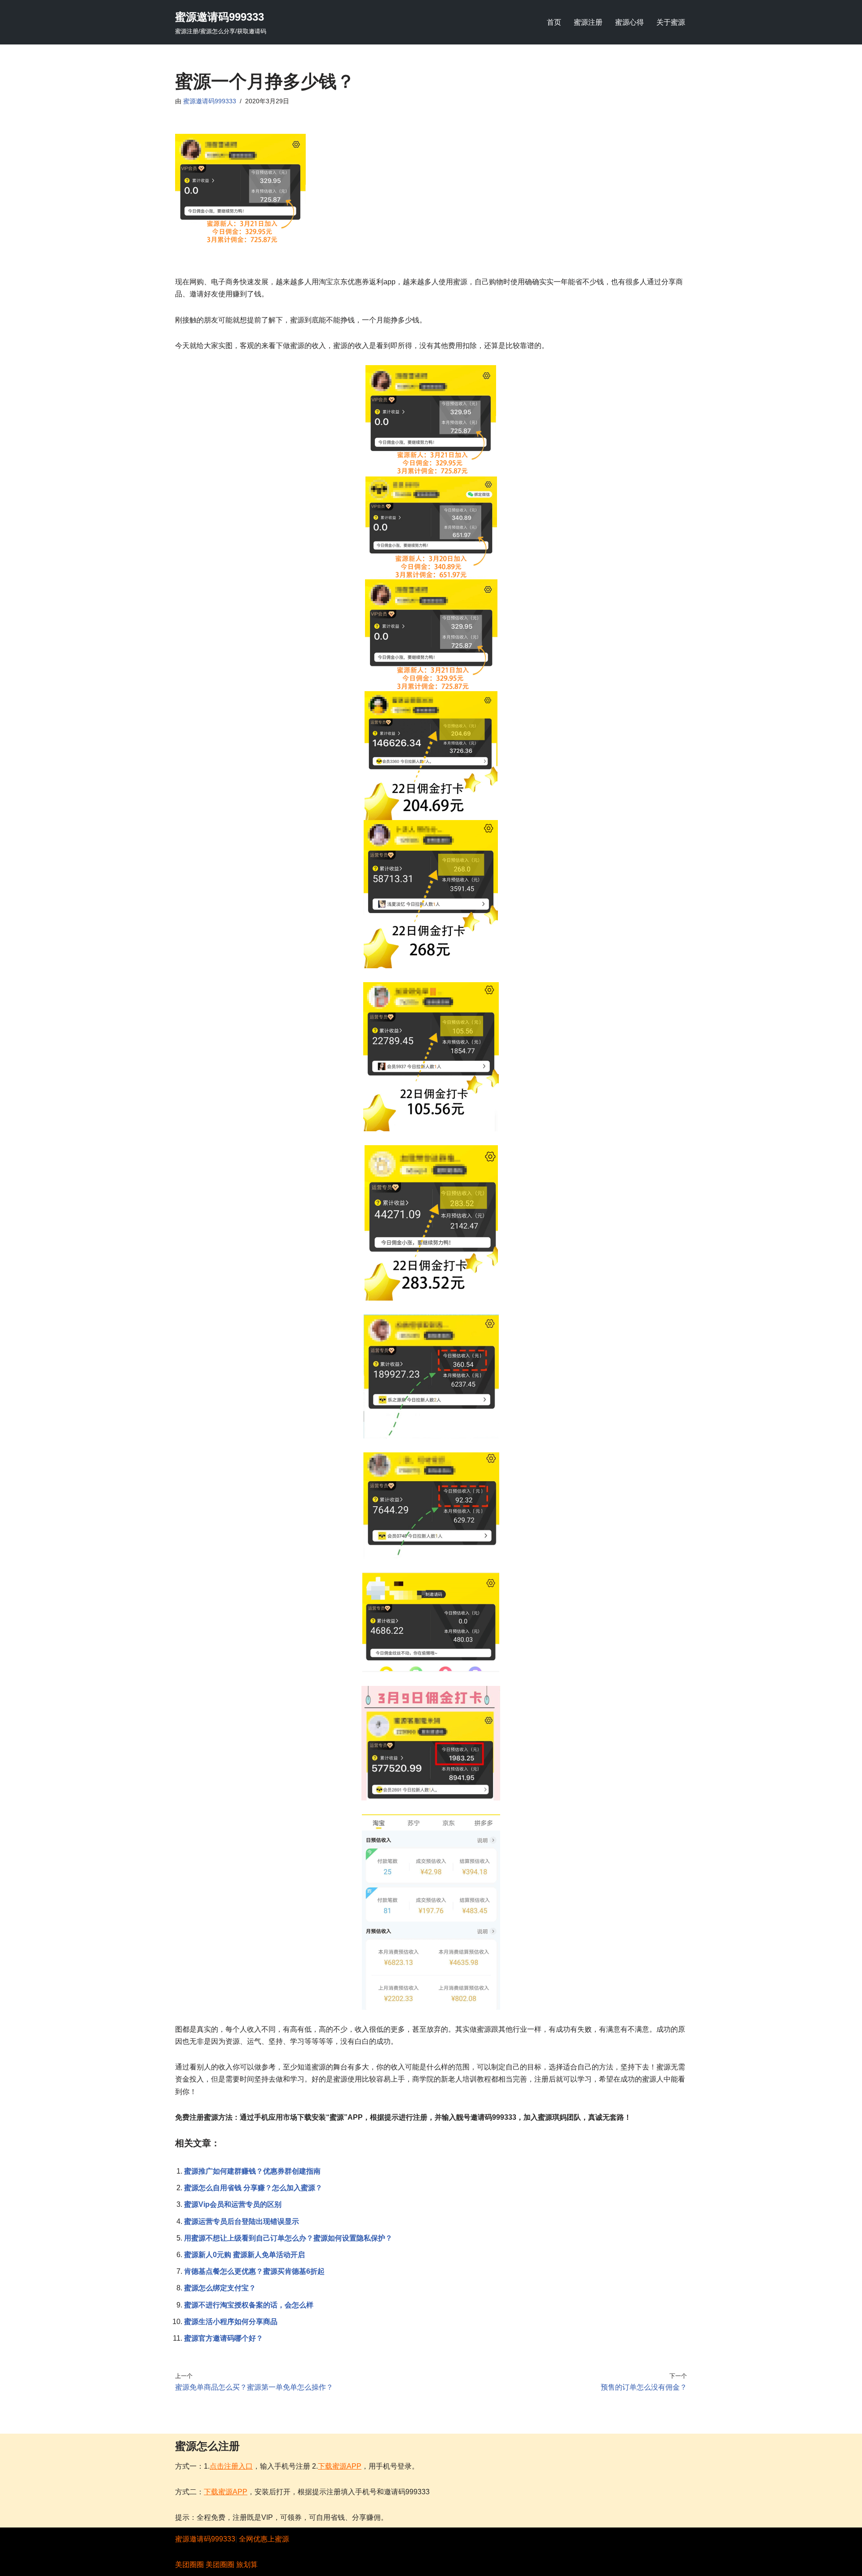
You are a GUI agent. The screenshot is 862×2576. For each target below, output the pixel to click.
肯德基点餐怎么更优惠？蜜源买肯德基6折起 (254, 2271)
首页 (554, 22)
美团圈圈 (189, 2565)
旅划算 (247, 2565)
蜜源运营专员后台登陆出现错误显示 (242, 2221)
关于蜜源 (671, 22)
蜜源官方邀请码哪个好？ (224, 2338)
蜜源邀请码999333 (210, 101)
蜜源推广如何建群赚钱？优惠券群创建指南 (252, 2171)
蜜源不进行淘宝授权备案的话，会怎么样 (249, 2305)
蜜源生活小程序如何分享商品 (231, 2322)
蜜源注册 (588, 22)
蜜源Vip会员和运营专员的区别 (233, 2204)
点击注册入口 (231, 2466)
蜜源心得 (629, 22)
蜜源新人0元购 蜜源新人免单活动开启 (244, 2255)
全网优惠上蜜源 (264, 2539)
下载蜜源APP (340, 2466)
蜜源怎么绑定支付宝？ (220, 2288)
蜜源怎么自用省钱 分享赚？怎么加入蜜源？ (253, 2188)
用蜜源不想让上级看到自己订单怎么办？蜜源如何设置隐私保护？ (288, 2238)
